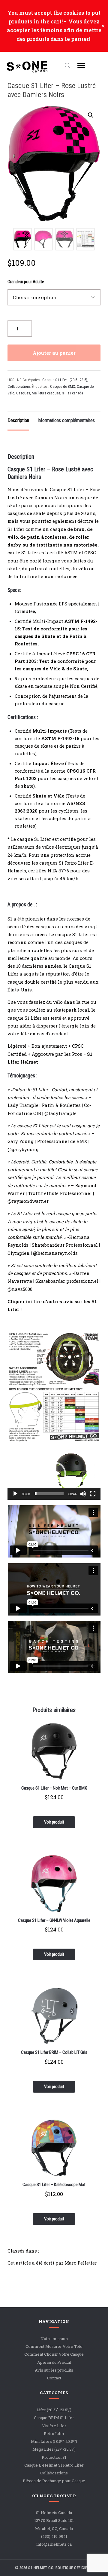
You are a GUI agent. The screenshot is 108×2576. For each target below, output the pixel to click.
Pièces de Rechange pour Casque (54, 2481)
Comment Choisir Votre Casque (54, 2354)
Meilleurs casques (46, 393)
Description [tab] (18, 420)
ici (28, 1301)
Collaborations (19, 386)
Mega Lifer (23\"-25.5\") (54, 2449)
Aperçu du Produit (54, 2362)
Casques (23, 393)
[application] (54, 1474)
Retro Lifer (54, 2434)
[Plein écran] (93, 1494)
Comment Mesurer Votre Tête (54, 2346)
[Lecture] (15, 1494)
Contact (54, 2378)
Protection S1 (54, 2457)
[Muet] (83, 1494)
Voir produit (54, 1822)
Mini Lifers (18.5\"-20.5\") (54, 2441)
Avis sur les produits (54, 2370)
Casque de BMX (63, 386)
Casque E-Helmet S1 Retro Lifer (54, 2465)
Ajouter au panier (54, 353)
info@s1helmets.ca (54, 2544)
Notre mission (54, 2339)
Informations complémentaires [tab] (66, 420)
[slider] (49, 1494)
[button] (91, 115)
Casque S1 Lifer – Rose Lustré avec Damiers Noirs (52, 90)
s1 (64, 393)
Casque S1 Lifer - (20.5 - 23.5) (65, 380)
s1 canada (75, 393)
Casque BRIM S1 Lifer (54, 2418)
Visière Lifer (54, 2426)
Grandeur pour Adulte (26, 282)
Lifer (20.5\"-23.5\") (54, 2410)
